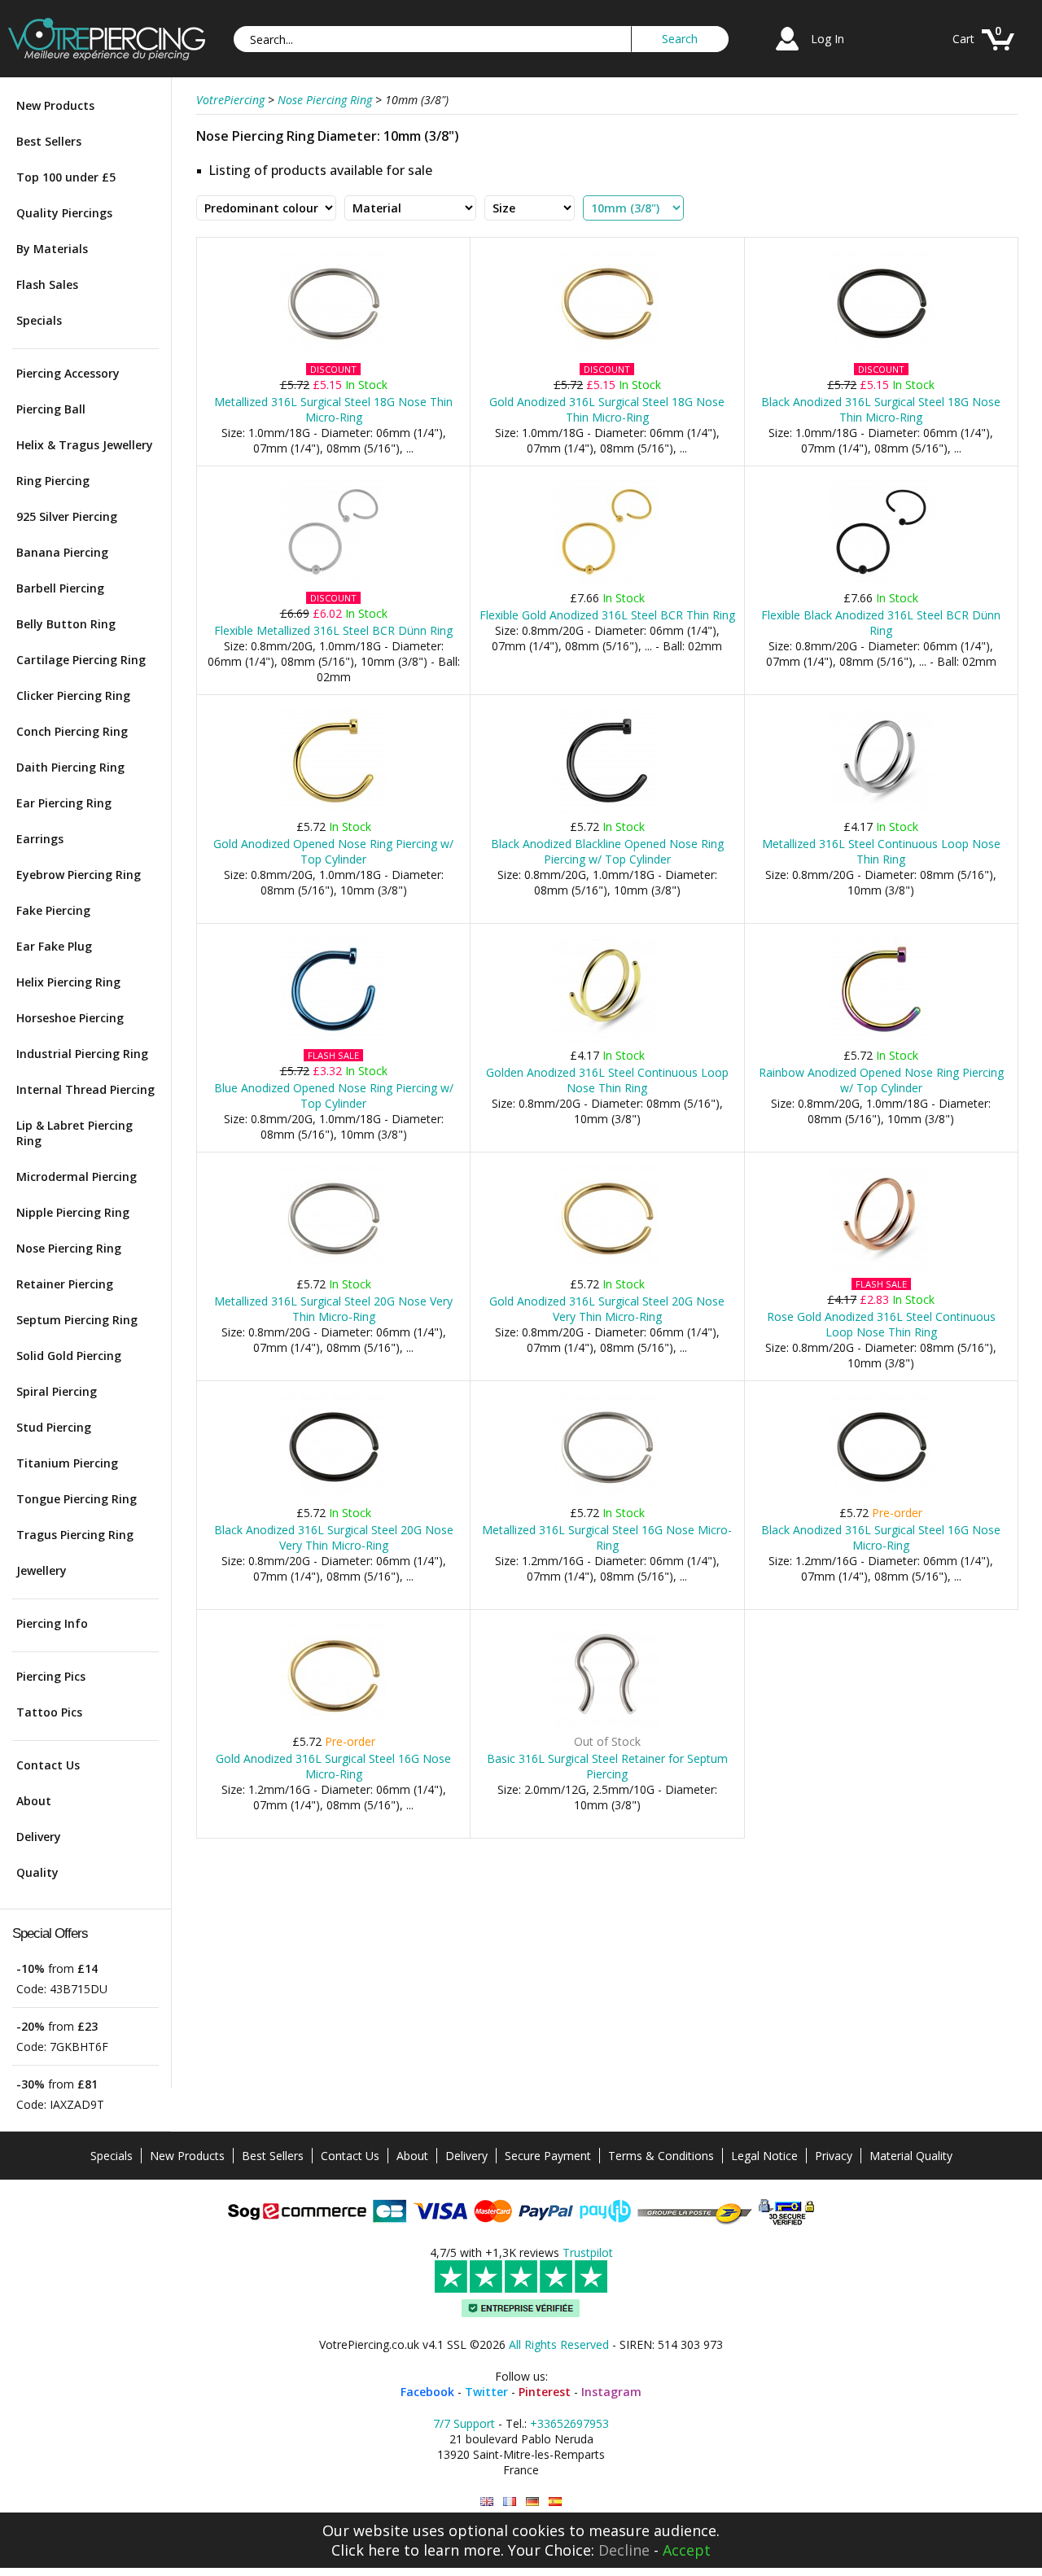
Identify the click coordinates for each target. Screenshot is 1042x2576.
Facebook (427, 2392)
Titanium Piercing (67, 1463)
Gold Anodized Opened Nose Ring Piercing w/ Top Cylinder (333, 851)
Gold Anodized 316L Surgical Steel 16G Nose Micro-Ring (333, 1766)
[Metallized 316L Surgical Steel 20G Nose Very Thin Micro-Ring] (333, 1267)
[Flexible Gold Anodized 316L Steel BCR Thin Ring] (607, 581)
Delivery (39, 1837)
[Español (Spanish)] (555, 2502)
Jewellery (42, 1570)
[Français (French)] (510, 2502)
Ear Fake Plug (54, 946)
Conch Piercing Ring (72, 731)
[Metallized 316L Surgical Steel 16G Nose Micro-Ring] (607, 1496)
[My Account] (787, 52)
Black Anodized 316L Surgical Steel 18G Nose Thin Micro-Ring (881, 409)
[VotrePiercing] (107, 56)
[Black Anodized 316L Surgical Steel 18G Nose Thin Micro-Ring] (881, 352)
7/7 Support (464, 2423)
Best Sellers (49, 141)
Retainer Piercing (65, 1284)
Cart (963, 39)
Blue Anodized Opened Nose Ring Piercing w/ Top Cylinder (334, 1096)
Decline (624, 2550)
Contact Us (48, 1765)
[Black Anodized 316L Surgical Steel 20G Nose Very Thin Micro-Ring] (333, 1496)
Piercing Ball (51, 409)
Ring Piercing (53, 481)
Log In (827, 39)
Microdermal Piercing (77, 1176)
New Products (55, 105)
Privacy (834, 2156)
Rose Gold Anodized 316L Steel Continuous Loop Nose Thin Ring (881, 1324)
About (34, 1801)
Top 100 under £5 (66, 177)
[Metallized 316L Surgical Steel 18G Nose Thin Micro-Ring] (333, 352)
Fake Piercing (53, 910)
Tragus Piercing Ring (75, 1535)
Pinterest (545, 2392)
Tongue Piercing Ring (77, 1499)
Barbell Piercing (60, 588)
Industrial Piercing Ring (82, 1054)
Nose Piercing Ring (69, 1248)
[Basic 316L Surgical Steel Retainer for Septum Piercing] (607, 1724)
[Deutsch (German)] (532, 2502)
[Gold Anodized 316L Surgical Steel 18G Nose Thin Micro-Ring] (607, 352)
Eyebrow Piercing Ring (79, 875)
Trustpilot (588, 2252)
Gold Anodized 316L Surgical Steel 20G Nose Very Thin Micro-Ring (607, 1309)
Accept (687, 2550)
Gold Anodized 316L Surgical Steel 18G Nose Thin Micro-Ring (607, 409)
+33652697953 (569, 2423)
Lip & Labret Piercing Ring (74, 1133)
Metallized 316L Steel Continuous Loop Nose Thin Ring (881, 851)
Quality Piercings (64, 213)
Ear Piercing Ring (64, 803)
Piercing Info (52, 1623)
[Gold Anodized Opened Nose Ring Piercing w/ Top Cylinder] (333, 809)
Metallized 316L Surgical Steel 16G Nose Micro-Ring (607, 1537)
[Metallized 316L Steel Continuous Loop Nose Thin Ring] (881, 809)
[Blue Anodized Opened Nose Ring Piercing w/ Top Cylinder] (333, 1038)
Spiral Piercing (57, 1391)
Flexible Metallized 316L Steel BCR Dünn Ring (333, 630)
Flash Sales (47, 284)
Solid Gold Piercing (69, 1356)
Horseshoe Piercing (70, 1018)
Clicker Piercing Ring (73, 695)
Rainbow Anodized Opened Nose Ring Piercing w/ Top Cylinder (881, 1080)
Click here (366, 2550)
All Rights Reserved (559, 2344)
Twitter (486, 2392)
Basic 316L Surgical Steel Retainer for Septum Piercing (607, 1766)
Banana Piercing (62, 552)
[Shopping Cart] (998, 52)
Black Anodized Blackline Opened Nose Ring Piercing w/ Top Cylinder (607, 851)
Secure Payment (548, 2156)
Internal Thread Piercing (85, 1089)
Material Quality (911, 2156)
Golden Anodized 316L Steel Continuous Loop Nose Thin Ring (607, 1080)
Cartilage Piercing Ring (81, 660)
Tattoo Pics (49, 1712)
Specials (39, 320)
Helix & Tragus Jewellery (85, 445)
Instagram (611, 2392)
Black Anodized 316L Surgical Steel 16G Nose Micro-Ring (881, 1537)
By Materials (52, 249)
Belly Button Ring (66, 624)
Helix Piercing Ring (68, 982)
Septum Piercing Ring (77, 1320)
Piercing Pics (51, 1676)
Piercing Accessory (68, 373)
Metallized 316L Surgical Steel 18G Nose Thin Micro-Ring (333, 409)
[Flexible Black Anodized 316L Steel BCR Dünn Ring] (881, 581)
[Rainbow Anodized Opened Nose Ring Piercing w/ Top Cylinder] (881, 1038)
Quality (37, 1872)
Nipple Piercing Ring (73, 1212)
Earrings (40, 839)
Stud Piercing (54, 1427)
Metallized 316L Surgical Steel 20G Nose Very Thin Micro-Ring (333, 1309)
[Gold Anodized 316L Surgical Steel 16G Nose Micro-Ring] (333, 1724)
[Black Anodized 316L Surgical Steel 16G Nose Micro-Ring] (881, 1496)
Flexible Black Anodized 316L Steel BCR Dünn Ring (881, 623)
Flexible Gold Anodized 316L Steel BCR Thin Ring (607, 615)
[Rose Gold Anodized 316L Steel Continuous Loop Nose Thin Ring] (881, 1267)
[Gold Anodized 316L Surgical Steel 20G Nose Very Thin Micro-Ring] (607, 1267)
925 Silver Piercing (67, 516)
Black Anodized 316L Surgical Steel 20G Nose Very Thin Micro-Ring (334, 1537)
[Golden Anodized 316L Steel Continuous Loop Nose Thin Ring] (607, 1038)
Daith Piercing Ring (70, 767)
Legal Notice (764, 2156)
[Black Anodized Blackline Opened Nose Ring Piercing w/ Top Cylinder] (607, 809)
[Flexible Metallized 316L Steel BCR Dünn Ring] (333, 581)
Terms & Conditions (661, 2156)
